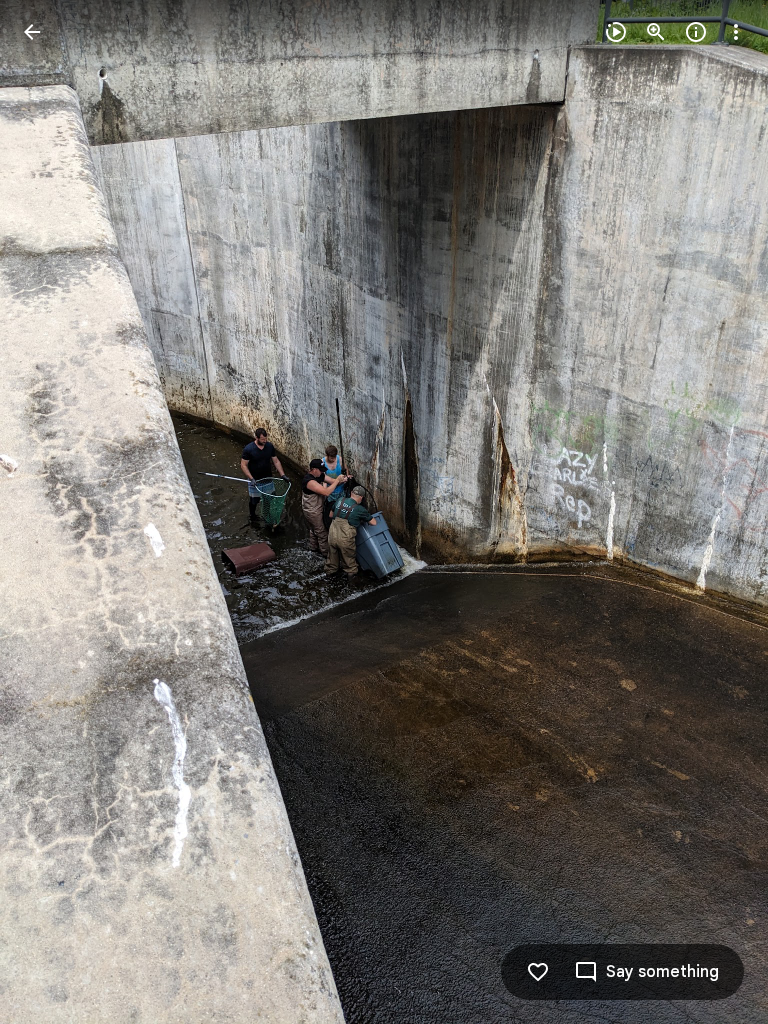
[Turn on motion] (616, 32)
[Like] (538, 972)
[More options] (736, 32)
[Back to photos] (32, 32)
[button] (56, 512)
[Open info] (696, 32)
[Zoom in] (656, 32)
